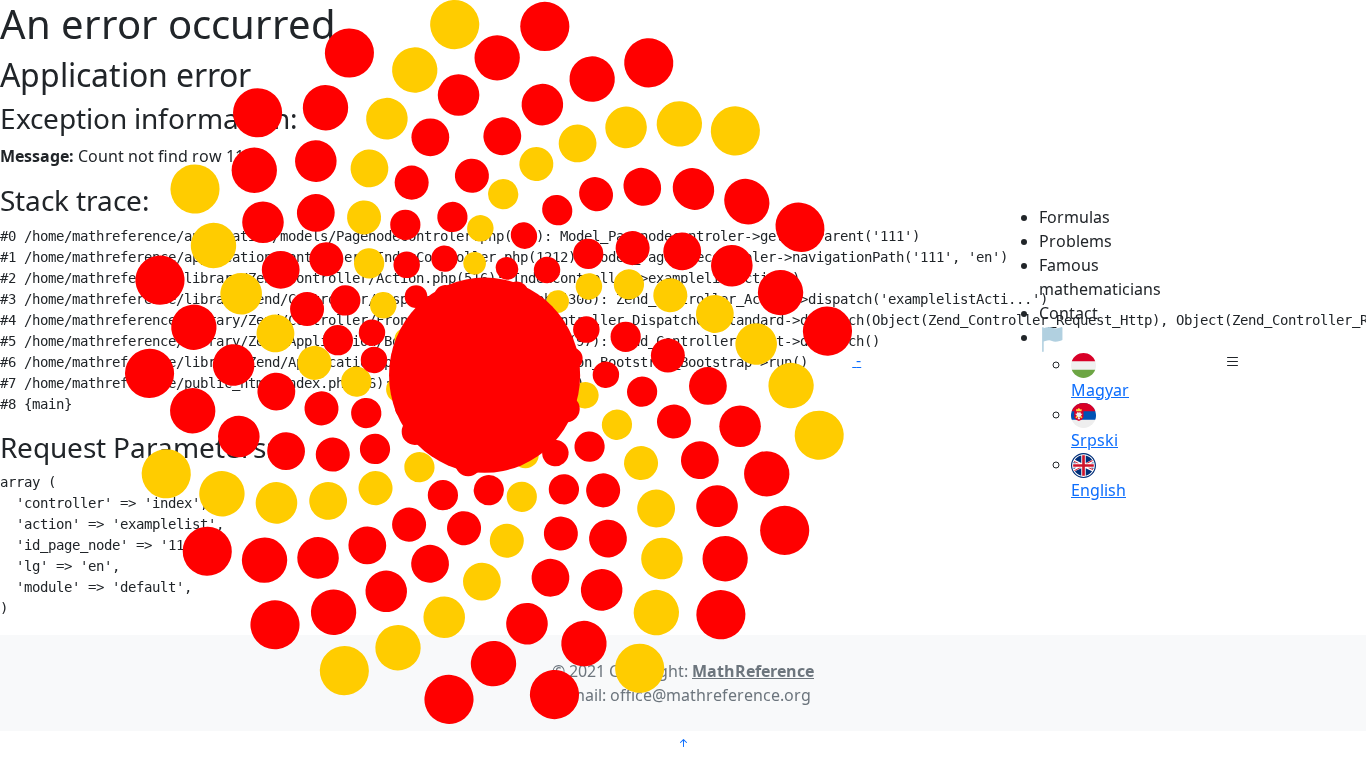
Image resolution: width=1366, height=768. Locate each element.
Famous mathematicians (1081, 277)
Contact (1068, 313)
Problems (1075, 241)
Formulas (1074, 217)
